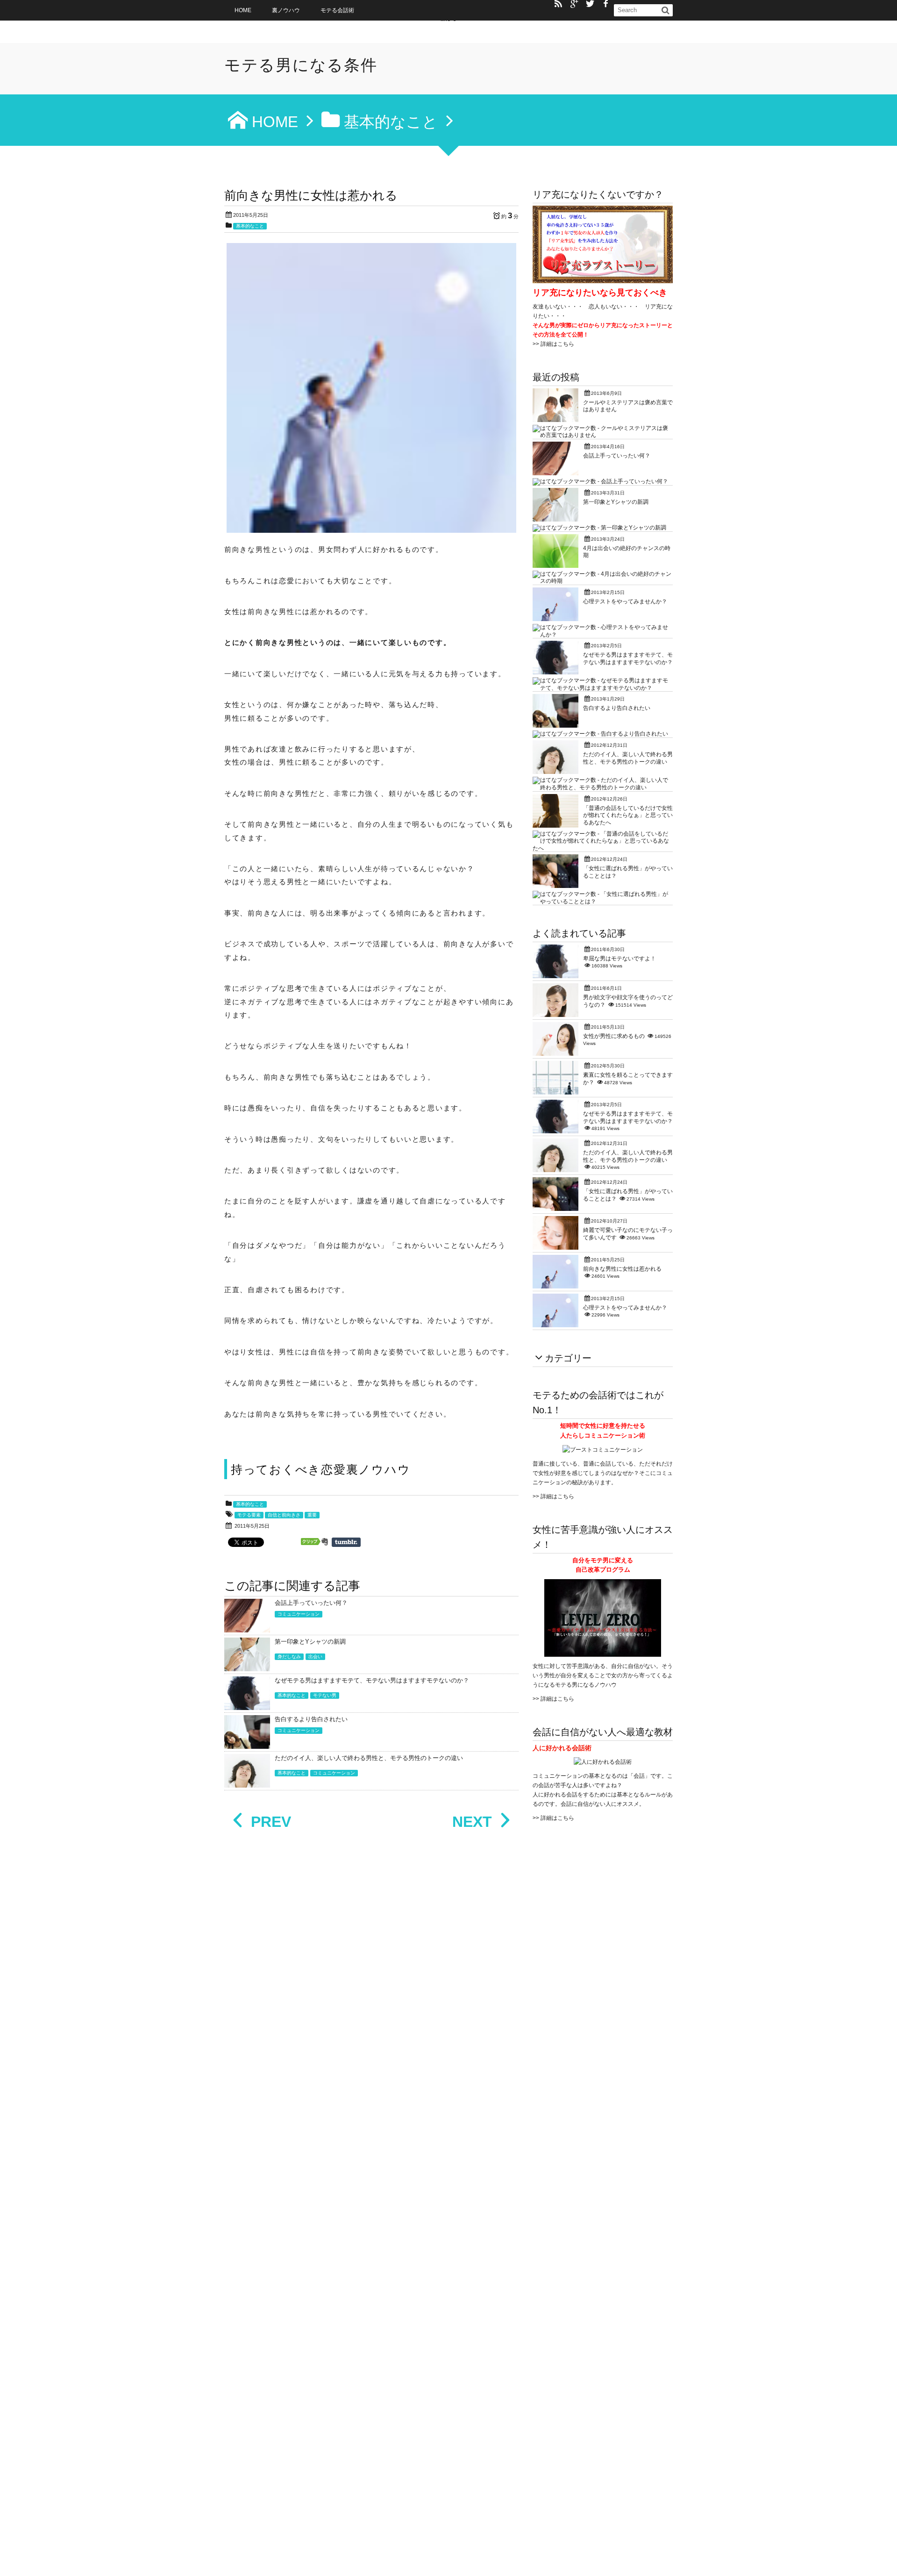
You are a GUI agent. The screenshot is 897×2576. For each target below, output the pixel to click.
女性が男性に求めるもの (614, 1036)
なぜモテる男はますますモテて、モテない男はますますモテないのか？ (372, 1680)
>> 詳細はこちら (553, 344)
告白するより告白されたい (311, 1719)
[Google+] (574, 4)
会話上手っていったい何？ (311, 1603)
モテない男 (325, 1695)
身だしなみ (289, 1657)
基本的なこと (250, 226)
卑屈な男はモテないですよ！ (619, 959)
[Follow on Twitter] (590, 4)
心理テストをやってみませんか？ (625, 601)
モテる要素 (249, 1515)
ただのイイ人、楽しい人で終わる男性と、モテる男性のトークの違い (369, 1758)
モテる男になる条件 (301, 65)
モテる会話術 (337, 10)
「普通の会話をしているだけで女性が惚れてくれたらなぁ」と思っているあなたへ (628, 815)
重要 (312, 1515)
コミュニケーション (299, 1614)
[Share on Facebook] (606, 4)
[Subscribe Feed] (558, 4)
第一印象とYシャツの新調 (310, 1642)
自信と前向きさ (284, 1515)
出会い (315, 1657)
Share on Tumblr (346, 1542)
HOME (243, 10)
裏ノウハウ (286, 10)
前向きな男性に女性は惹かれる (622, 1269)
